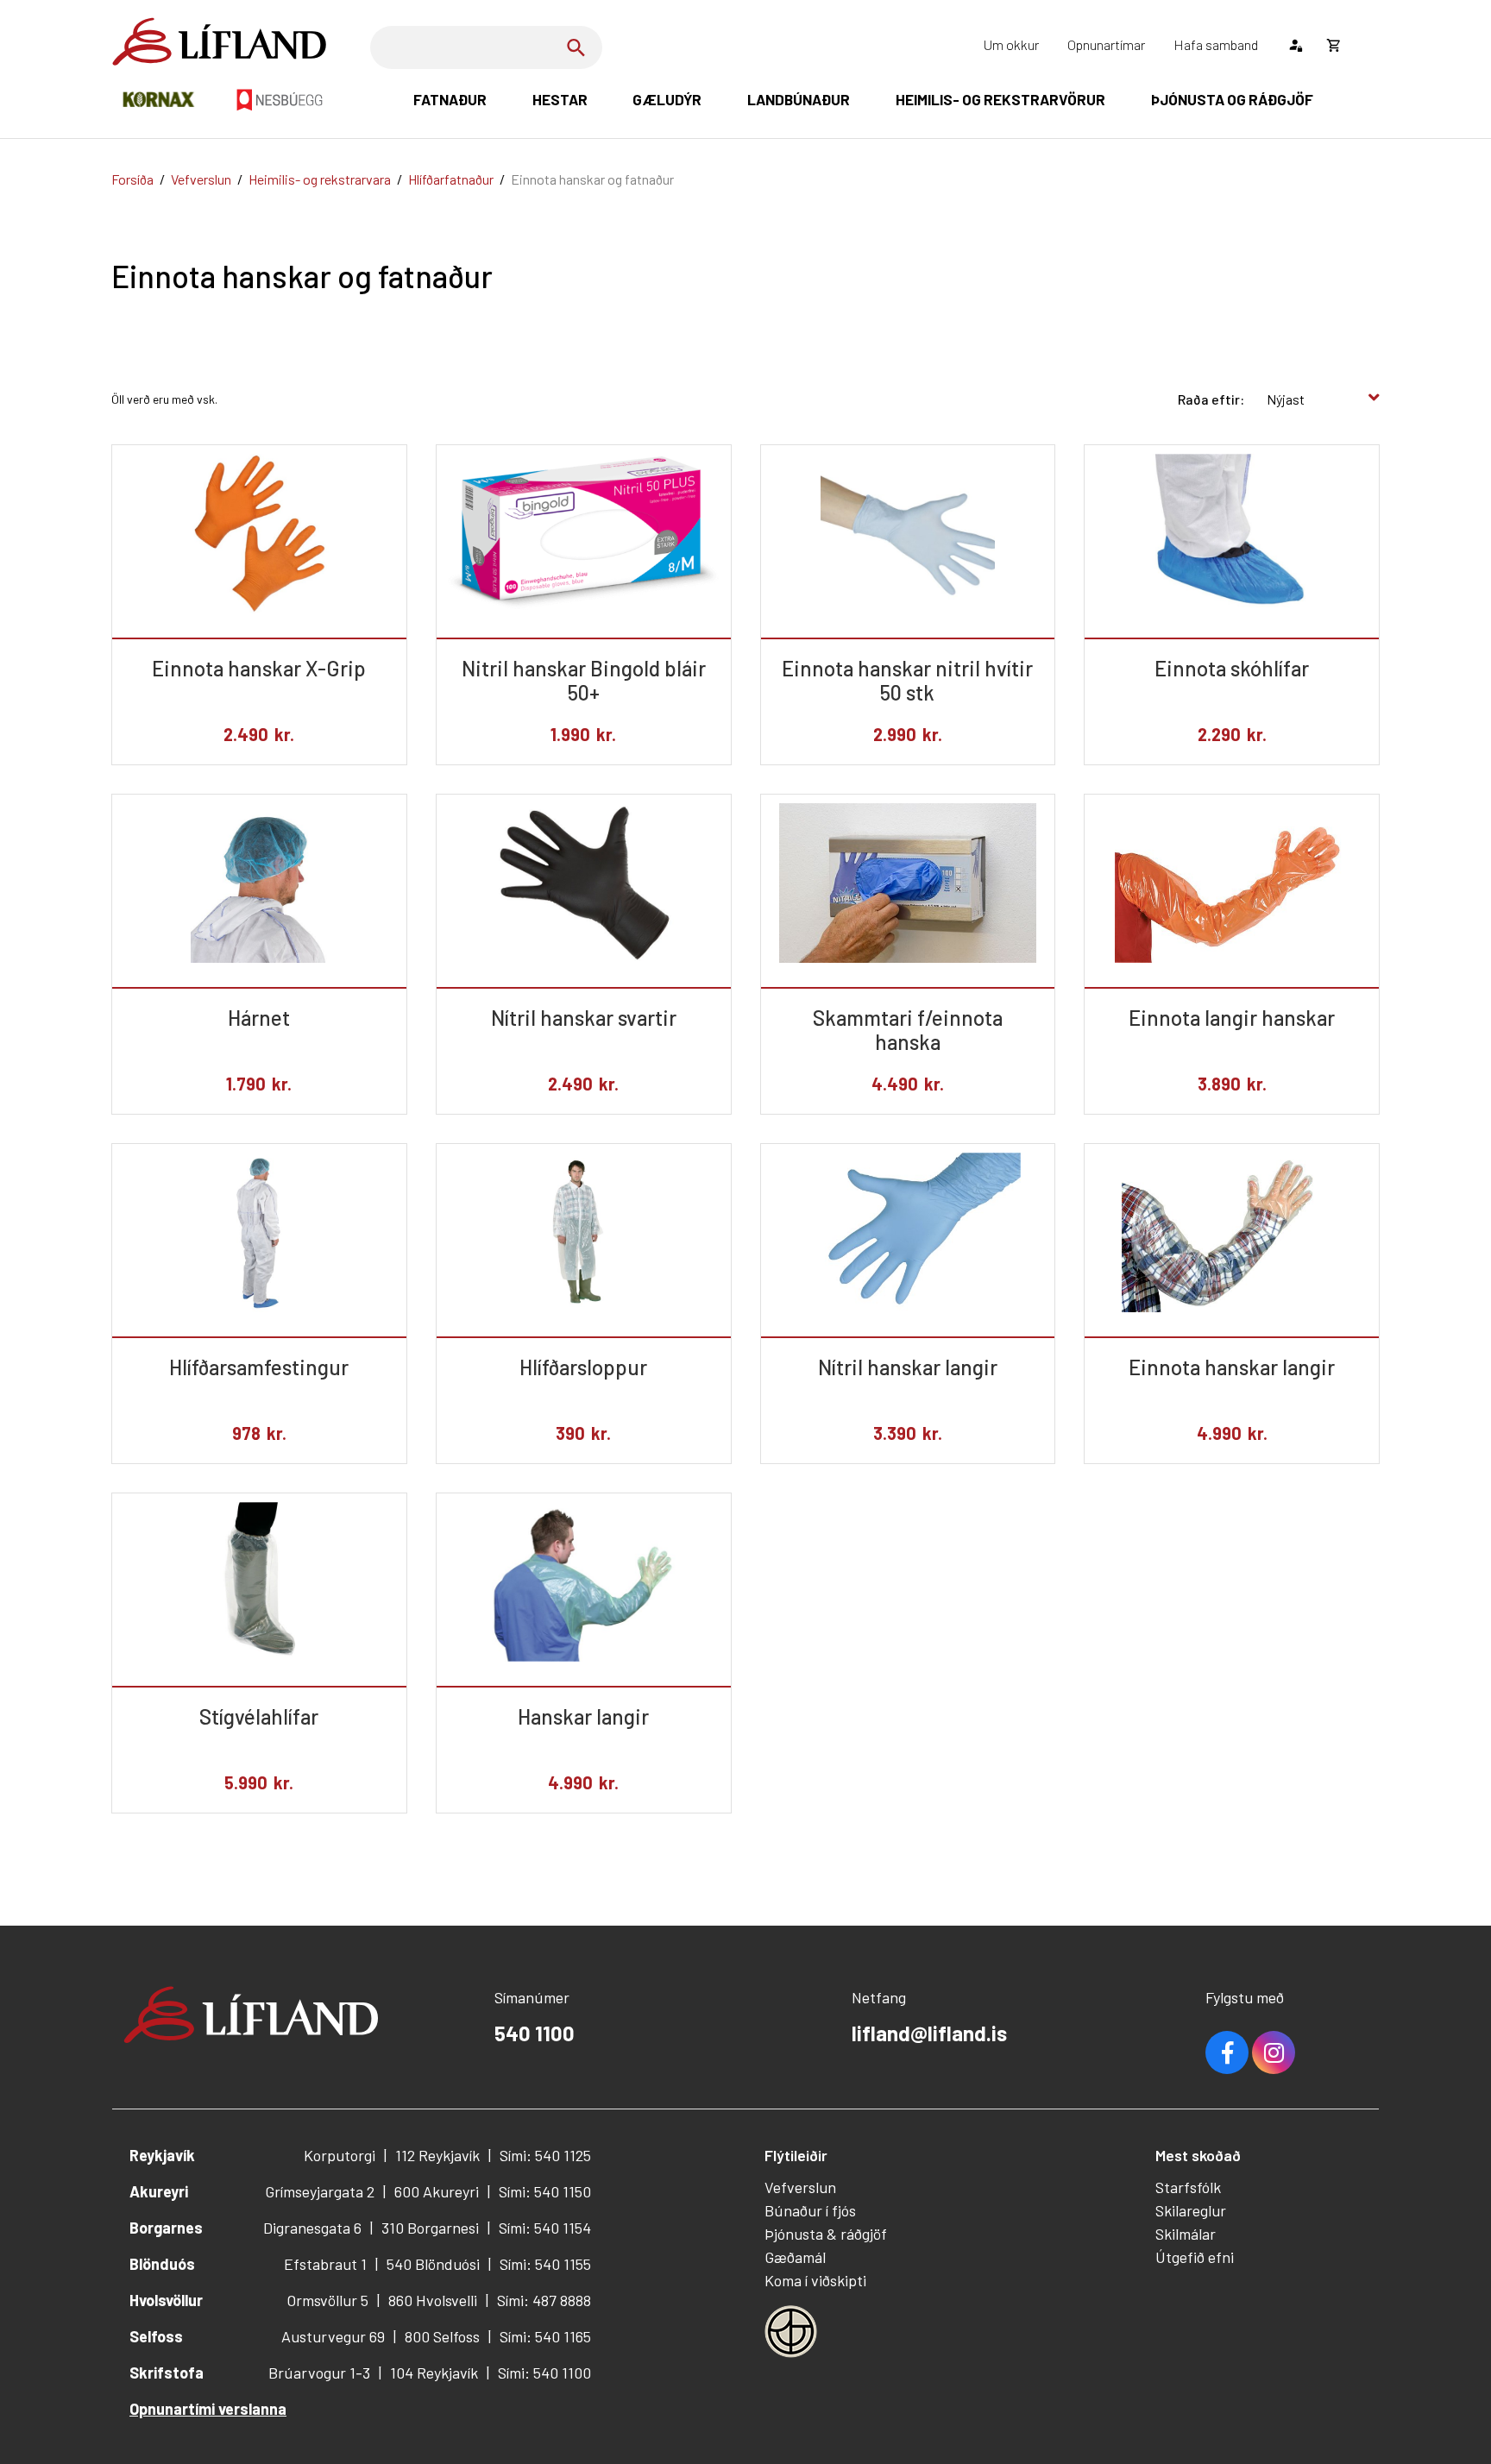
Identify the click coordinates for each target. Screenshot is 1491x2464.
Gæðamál (795, 2257)
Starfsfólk (1188, 2187)
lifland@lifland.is (929, 2033)
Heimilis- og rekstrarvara (320, 179)
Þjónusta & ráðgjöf (826, 2234)
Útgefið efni (1195, 2257)
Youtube (1274, 2052)
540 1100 (535, 2033)
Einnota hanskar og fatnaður (592, 179)
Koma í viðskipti (815, 2280)
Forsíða (132, 179)
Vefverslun (201, 179)
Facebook (1227, 2052)
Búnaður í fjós (810, 2210)
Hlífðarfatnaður (451, 179)
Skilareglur (1191, 2210)
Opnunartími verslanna (208, 2409)
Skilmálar (1186, 2234)
